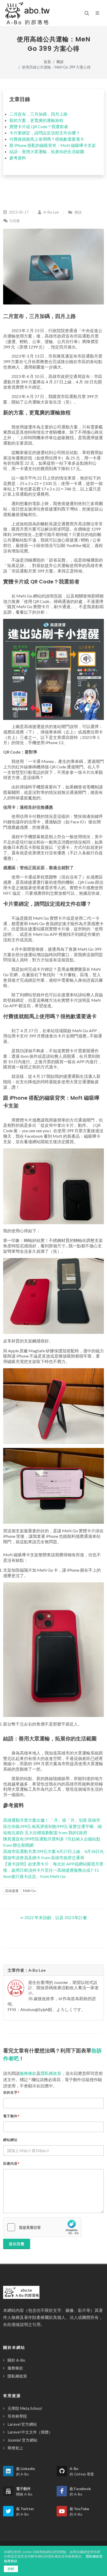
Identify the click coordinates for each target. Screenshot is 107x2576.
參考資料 (18, 158)
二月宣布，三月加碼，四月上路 (38, 114)
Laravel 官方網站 (22, 2424)
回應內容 (11, 2164)
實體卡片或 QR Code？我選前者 (39, 126)
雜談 (60, 62)
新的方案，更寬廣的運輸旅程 (36, 120)
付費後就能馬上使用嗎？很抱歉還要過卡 (47, 139)
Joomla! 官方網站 (22, 2440)
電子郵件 (11, 2116)
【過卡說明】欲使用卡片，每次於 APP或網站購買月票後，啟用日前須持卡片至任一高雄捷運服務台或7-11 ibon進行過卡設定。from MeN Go (53, 1870)
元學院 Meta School (25, 2408)
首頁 (47, 62)
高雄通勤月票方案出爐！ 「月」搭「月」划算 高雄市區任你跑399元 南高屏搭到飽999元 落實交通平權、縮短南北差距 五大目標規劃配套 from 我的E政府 (52, 1826)
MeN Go (29, 1891)
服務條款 (28, 2073)
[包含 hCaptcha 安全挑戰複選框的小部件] (42, 2227)
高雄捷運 (12, 1891)
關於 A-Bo (16, 2360)
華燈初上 (15, 2448)
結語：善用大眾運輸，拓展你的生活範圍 (47, 151)
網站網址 (10, 2140)
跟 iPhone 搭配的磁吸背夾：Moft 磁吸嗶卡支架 (53, 145)
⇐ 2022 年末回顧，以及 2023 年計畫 (54, 1917)
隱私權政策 (51, 2073)
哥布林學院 (17, 2416)
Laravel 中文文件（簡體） (30, 2432)
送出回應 (17, 2244)
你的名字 (11, 2092)
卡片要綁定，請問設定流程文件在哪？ (45, 133)
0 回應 (14, 221)
